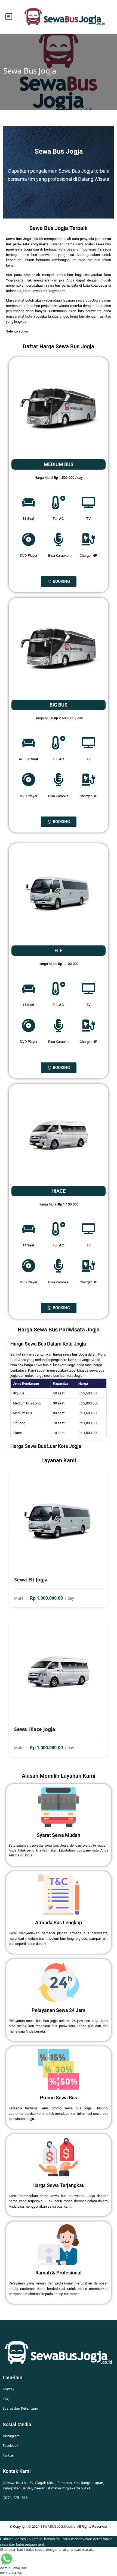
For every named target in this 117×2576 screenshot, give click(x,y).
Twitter (8, 2455)
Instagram (11, 2436)
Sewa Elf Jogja (31, 1580)
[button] (59, 1344)
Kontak (9, 2389)
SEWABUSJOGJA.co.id (58, 2526)
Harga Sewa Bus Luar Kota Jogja (46, 1446)
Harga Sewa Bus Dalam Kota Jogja (48, 1344)
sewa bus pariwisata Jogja (73, 2196)
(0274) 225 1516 (15, 2498)
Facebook (11, 2445)
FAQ (6, 2399)
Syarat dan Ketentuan (20, 2408)
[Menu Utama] (9, 17)
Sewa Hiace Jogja (35, 1729)
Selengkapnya (17, 331)
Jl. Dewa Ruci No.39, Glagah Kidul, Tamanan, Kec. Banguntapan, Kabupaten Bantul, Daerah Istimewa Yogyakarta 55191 (53, 2485)
